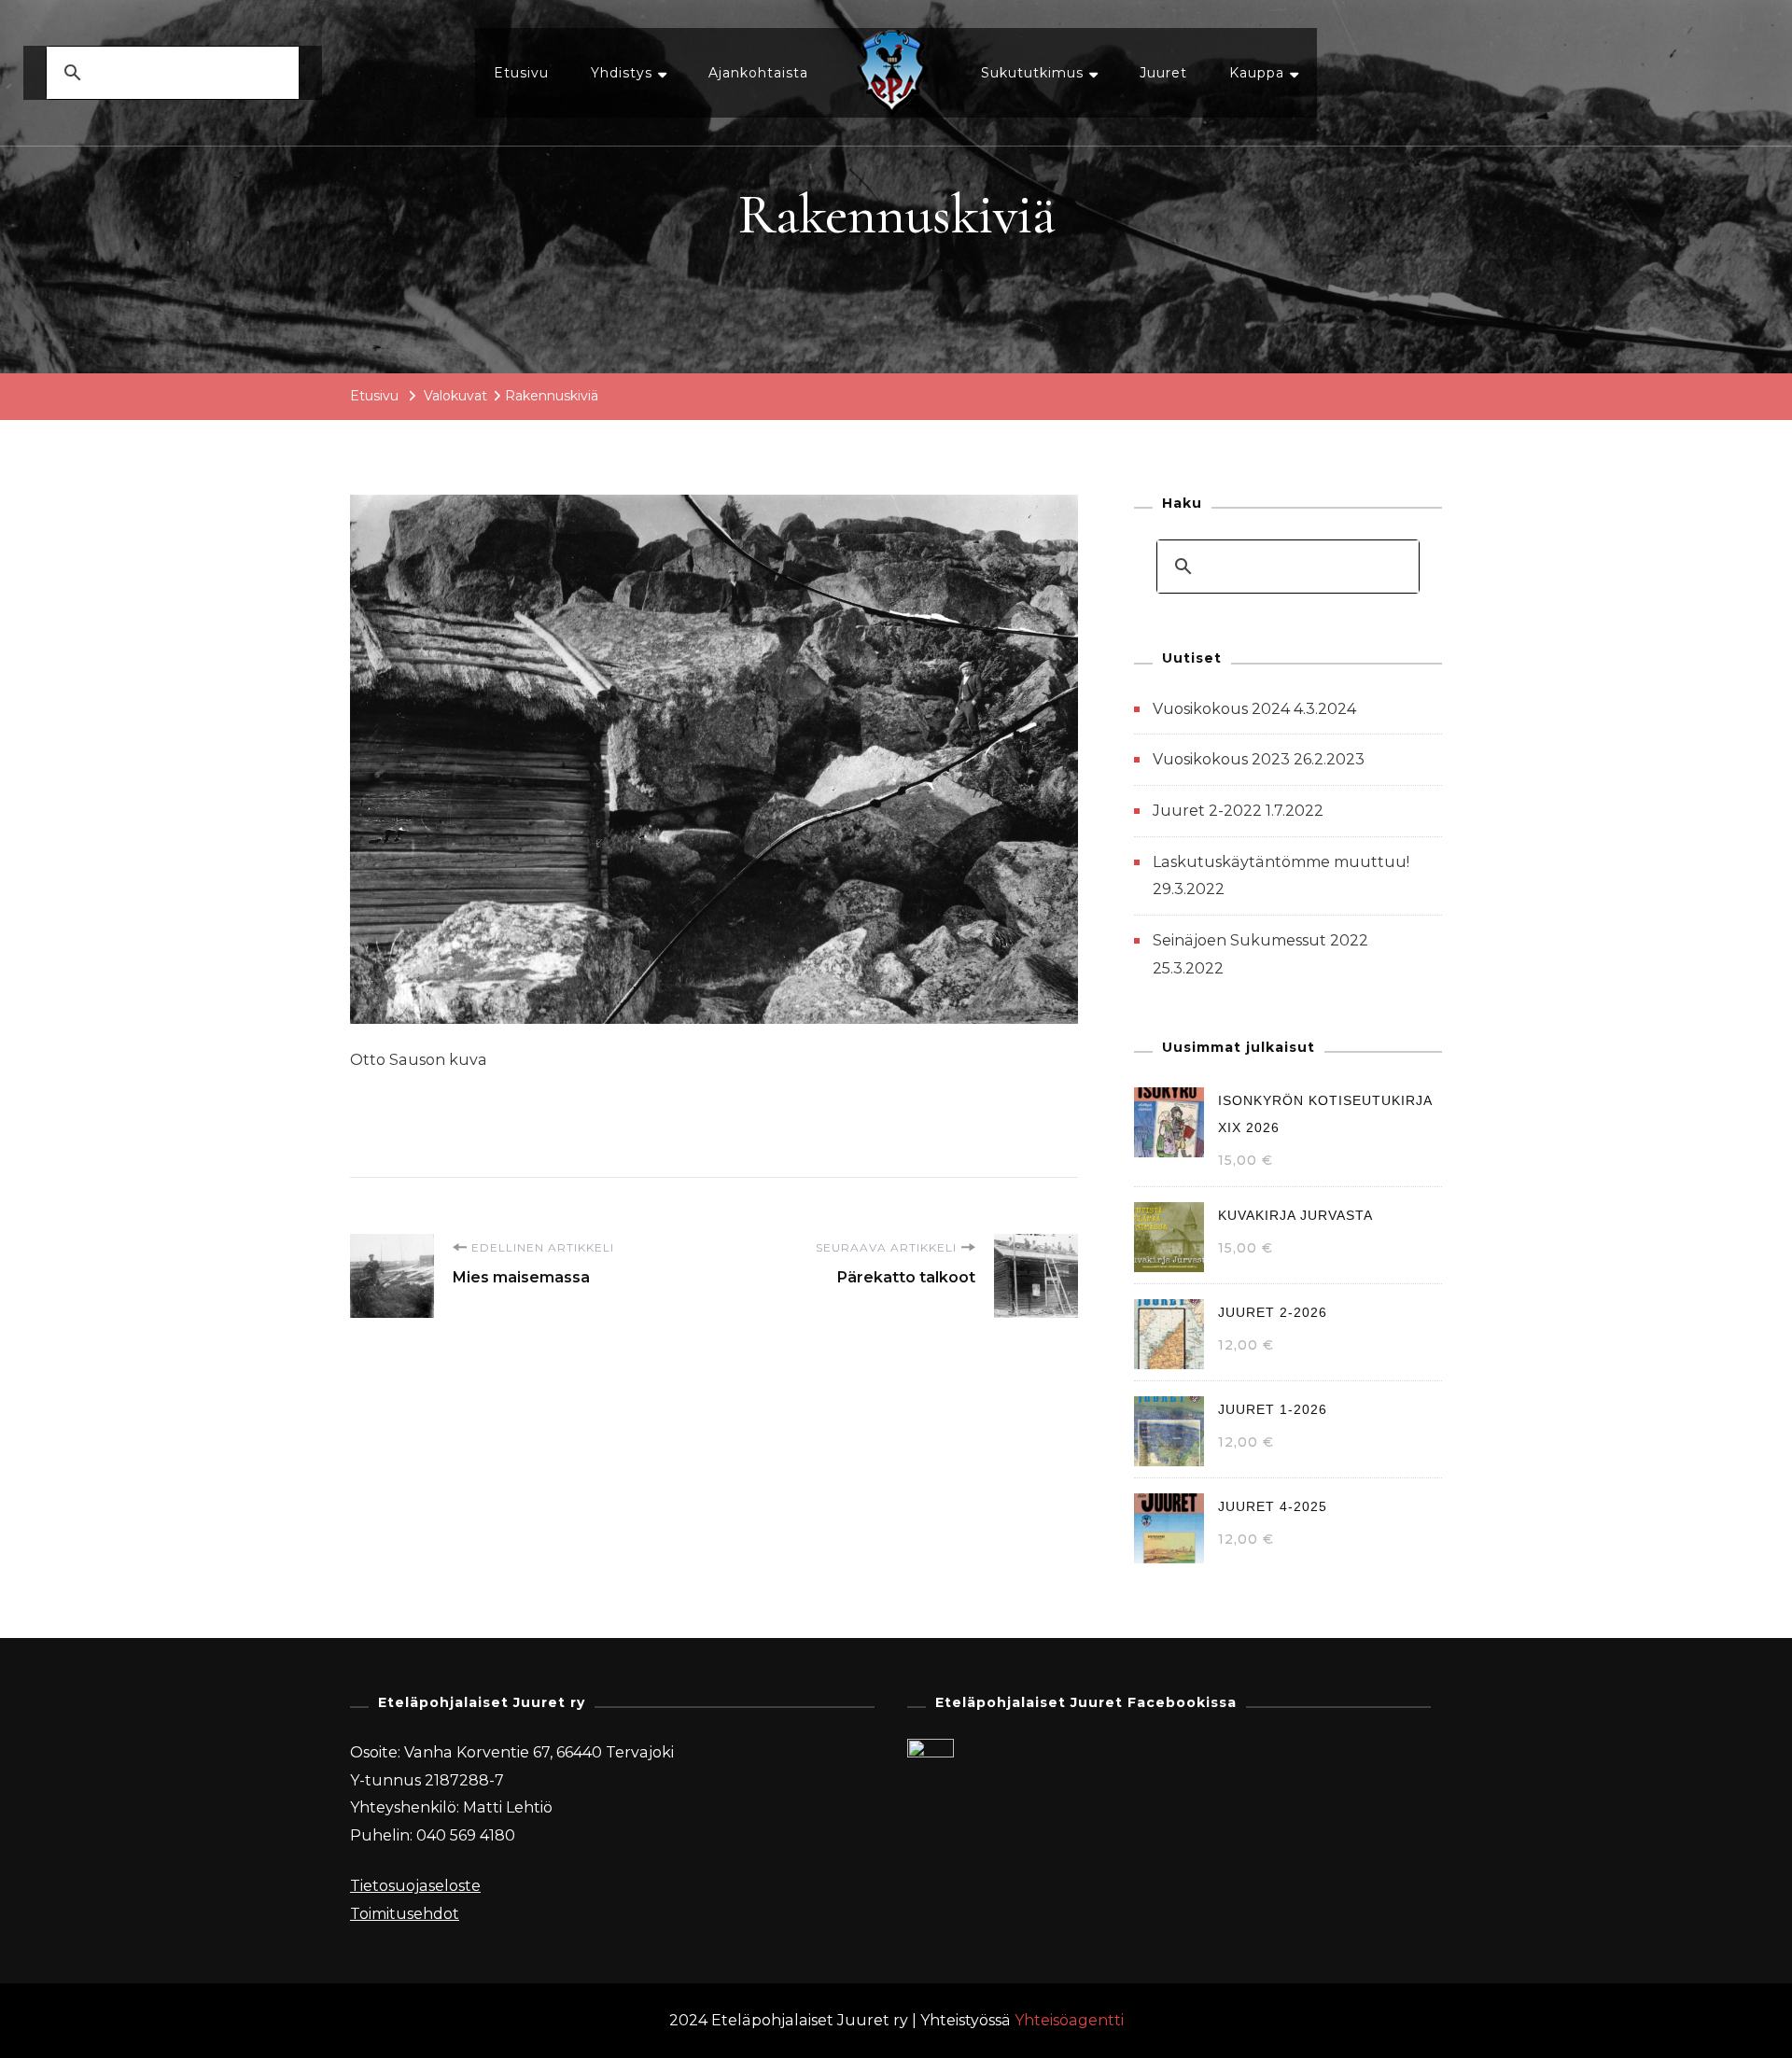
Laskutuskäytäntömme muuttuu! (1281, 862)
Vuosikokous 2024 (1221, 709)
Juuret (1163, 73)
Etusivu (521, 73)
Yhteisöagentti (1069, 2020)
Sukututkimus (1032, 73)
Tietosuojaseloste (415, 1886)
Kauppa (1257, 73)
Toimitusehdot (405, 1914)
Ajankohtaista (758, 73)
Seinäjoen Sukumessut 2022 (1260, 940)
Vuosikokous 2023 (1221, 759)
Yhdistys (622, 73)
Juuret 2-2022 (1207, 811)
